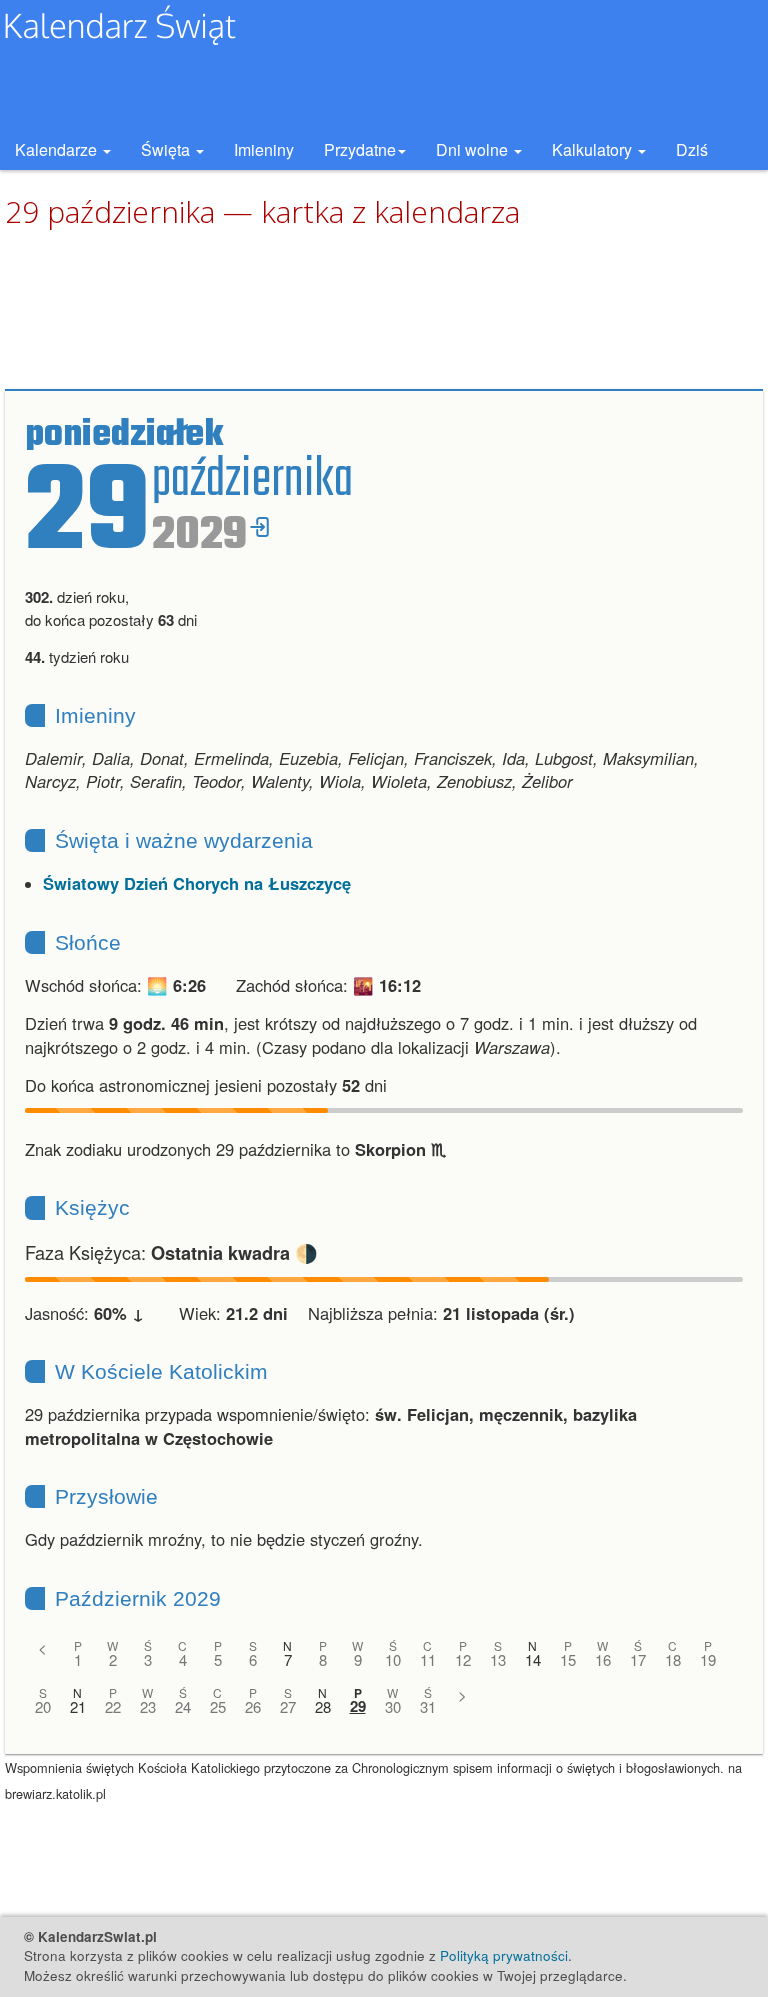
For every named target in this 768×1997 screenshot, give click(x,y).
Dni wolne (474, 149)
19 (708, 1659)
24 (183, 1706)
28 (323, 1706)
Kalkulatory (594, 149)
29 (358, 1706)
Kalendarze (58, 149)
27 (288, 1706)
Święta (167, 149)
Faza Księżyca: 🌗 (171, 1252)
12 (463, 1659)
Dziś (692, 149)
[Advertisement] (384, 310)
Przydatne (360, 149)
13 (498, 1659)
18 (673, 1659)
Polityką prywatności (504, 1955)
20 (43, 1706)
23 (148, 1706)
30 (393, 1706)
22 (113, 1706)
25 (218, 1706)
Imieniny (264, 149)
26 (253, 1706)
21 (78, 1706)
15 (568, 1659)
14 (533, 1659)
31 (428, 1706)
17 (638, 1659)
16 (603, 1659)
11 (428, 1659)
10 (393, 1659)
